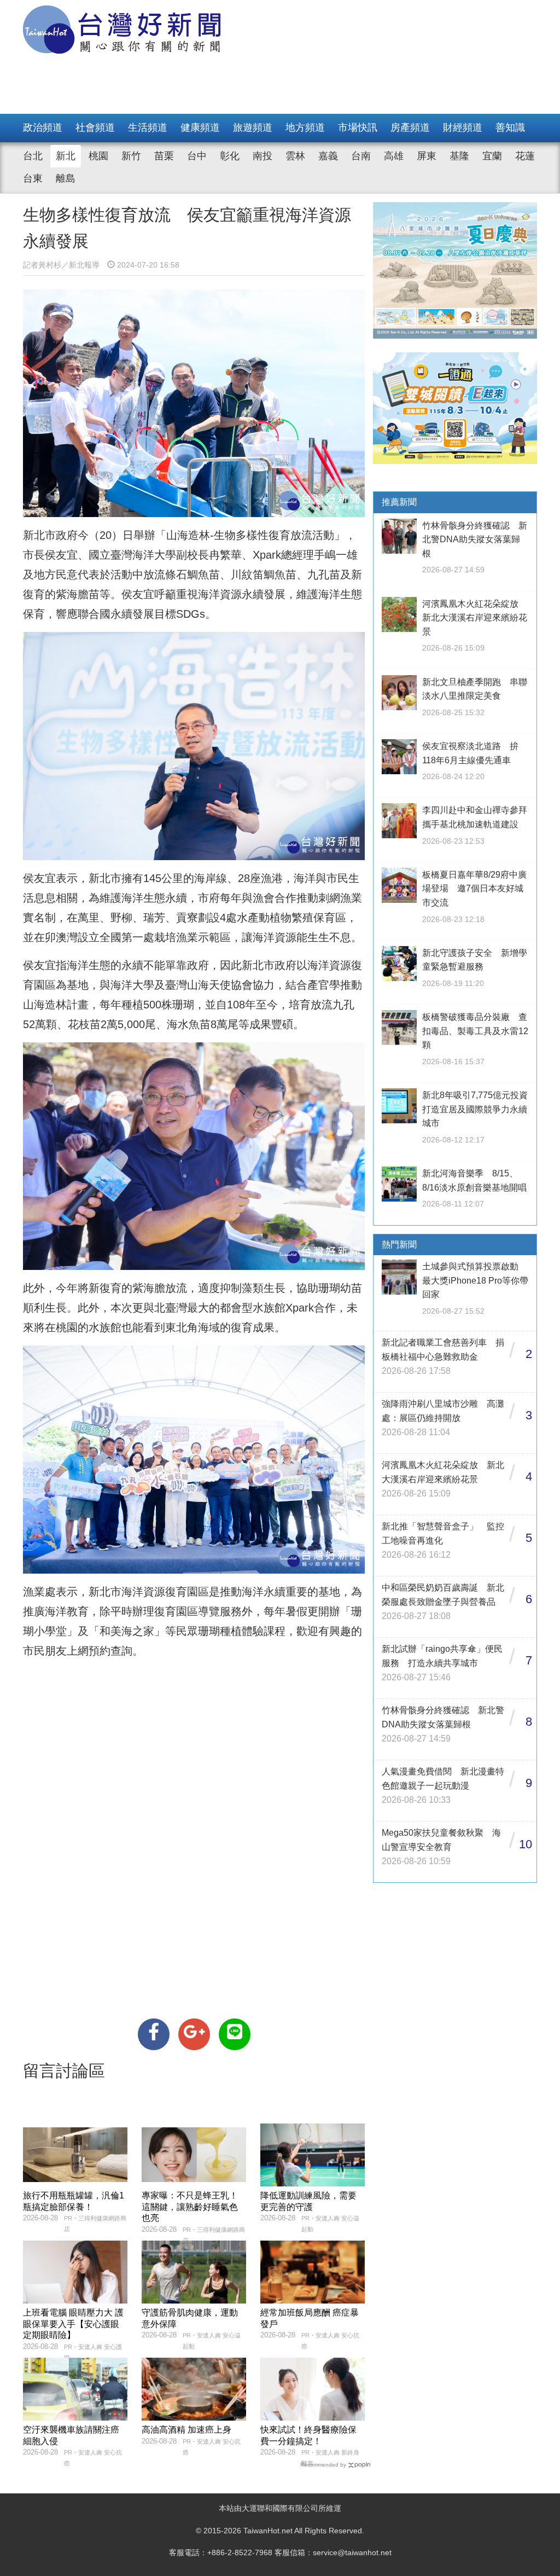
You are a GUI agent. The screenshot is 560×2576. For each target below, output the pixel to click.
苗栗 (164, 156)
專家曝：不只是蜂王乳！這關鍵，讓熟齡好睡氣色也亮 (190, 2207)
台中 (197, 156)
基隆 (459, 156)
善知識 (510, 127)
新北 (66, 156)
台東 (33, 178)
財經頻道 (463, 127)
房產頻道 (410, 127)
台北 (33, 156)
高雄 (394, 156)
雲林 (295, 156)
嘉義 (328, 156)
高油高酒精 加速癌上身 (186, 2430)
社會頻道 (95, 127)
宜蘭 (492, 156)
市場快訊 (358, 127)
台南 (361, 156)
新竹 (131, 156)
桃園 (98, 156)
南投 (262, 156)
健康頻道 (200, 127)
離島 (66, 178)
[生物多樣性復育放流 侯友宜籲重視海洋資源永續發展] (154, 2034)
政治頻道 (43, 127)
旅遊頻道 (253, 127)
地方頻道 (305, 127)
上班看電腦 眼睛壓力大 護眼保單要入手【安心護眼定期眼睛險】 (73, 2324)
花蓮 (525, 156)
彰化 (230, 156)
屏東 (427, 156)
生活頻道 (148, 127)
